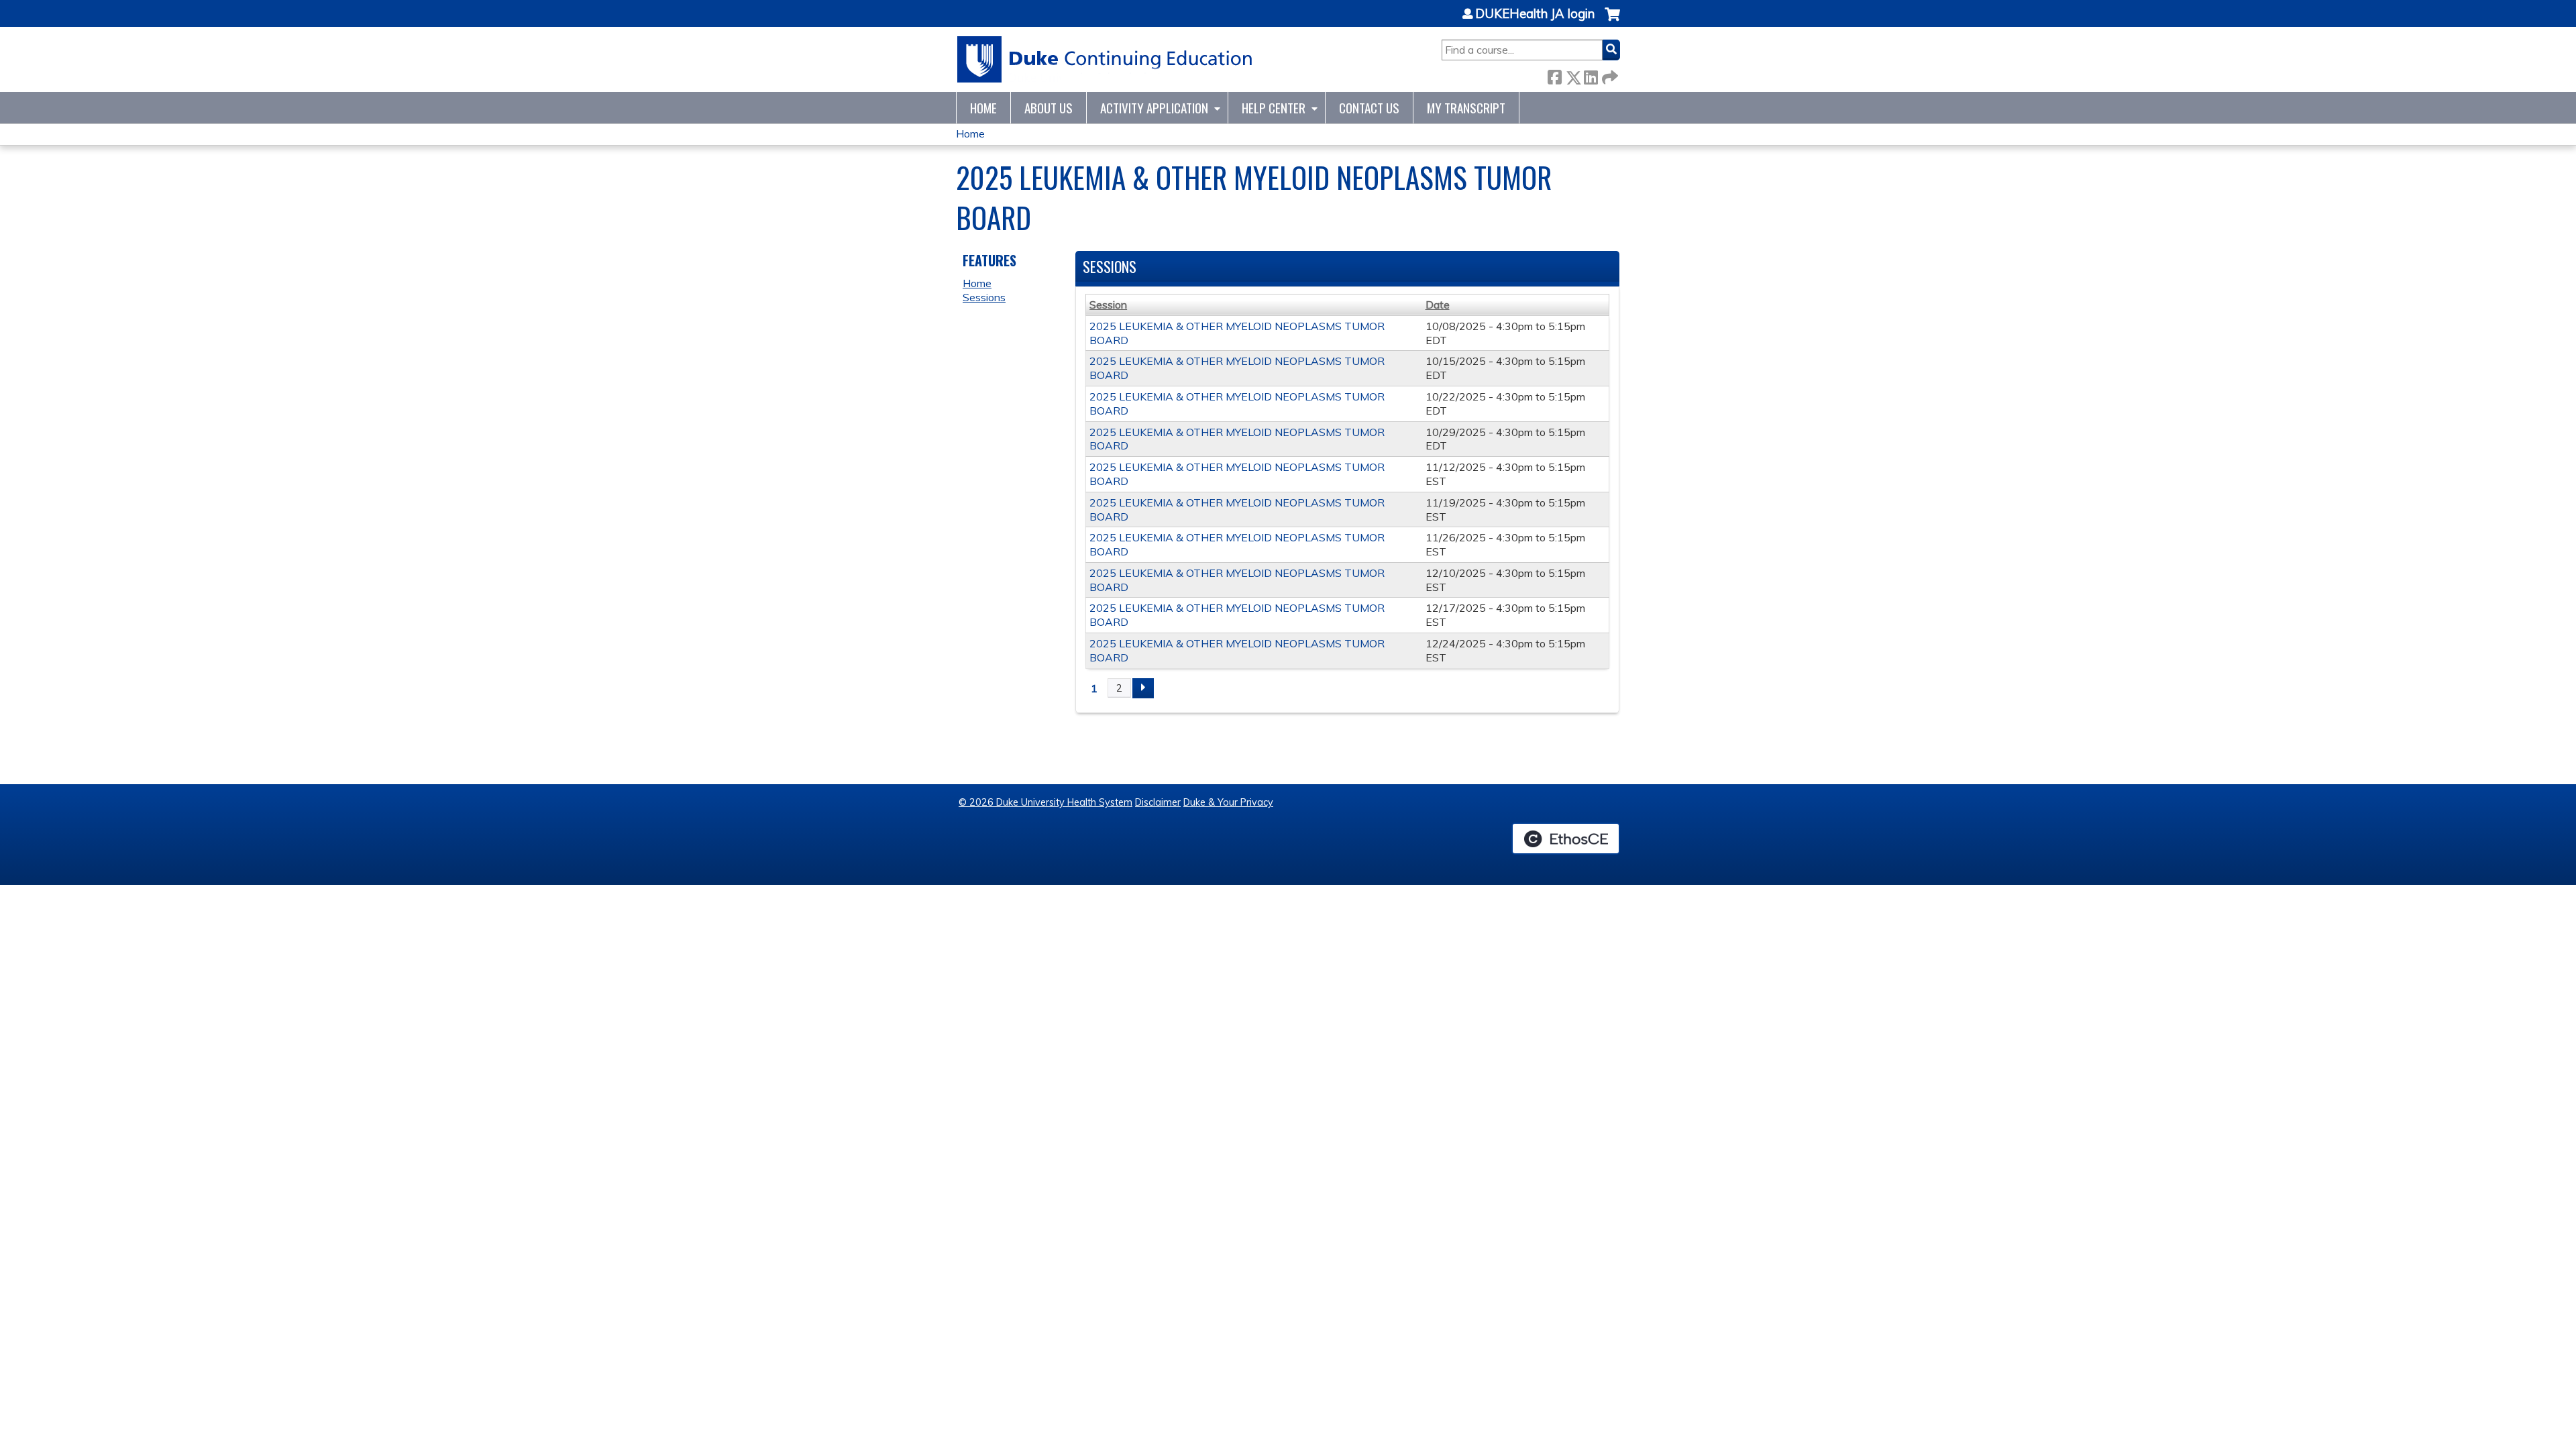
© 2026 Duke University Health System (1045, 802)
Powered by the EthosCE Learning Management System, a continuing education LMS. (1566, 839)
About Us (1049, 108)
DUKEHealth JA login (1535, 14)
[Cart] (1612, 21)
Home (983, 108)
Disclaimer (1158, 802)
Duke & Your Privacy (1228, 802)
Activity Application (1154, 108)
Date (1438, 305)
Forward (1609, 75)
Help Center (1274, 108)
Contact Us (1369, 108)
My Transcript (1466, 108)
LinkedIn (1591, 75)
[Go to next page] (1143, 688)
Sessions (984, 297)
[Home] (1105, 59)
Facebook (1554, 75)
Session (1108, 305)
